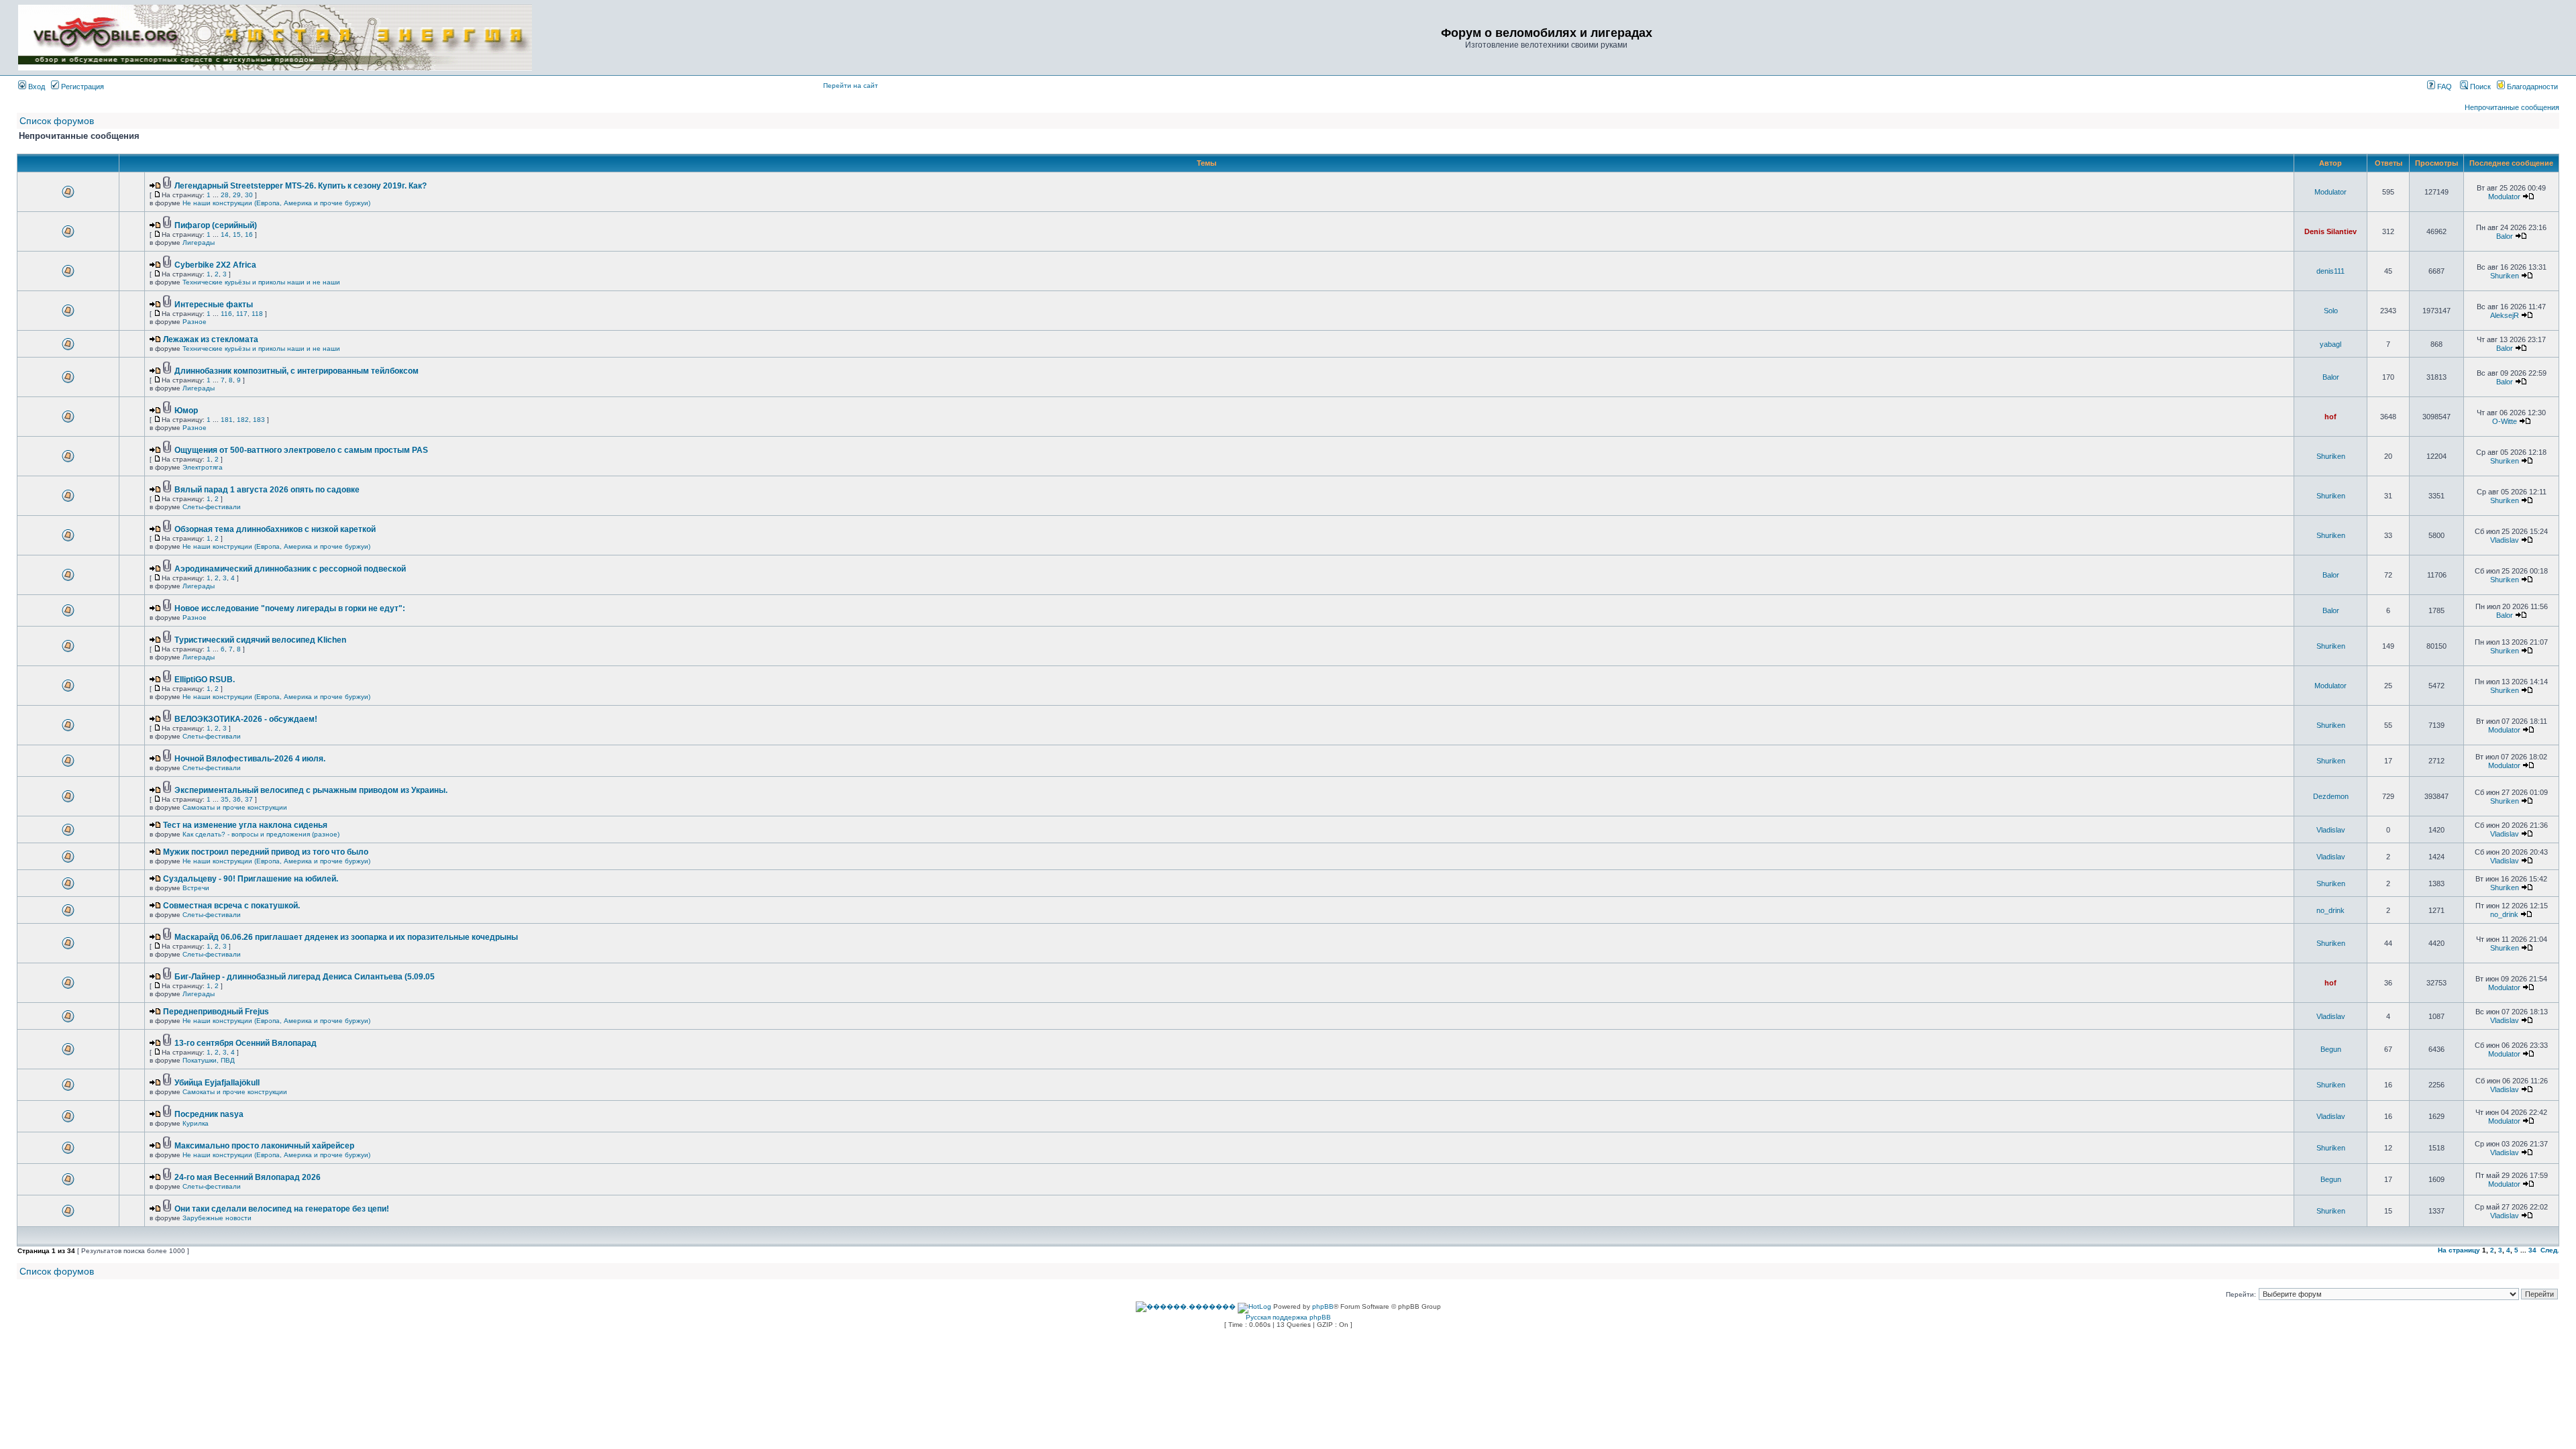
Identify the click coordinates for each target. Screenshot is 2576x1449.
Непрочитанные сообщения (2512, 107)
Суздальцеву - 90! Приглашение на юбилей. (251, 879)
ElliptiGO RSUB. (205, 680)
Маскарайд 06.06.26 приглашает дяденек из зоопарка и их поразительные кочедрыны (346, 937)
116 (226, 314)
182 (243, 420)
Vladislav (2505, 540)
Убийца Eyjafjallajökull (217, 1083)
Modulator (2330, 192)
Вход (36, 87)
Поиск (2479, 87)
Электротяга (203, 467)
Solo (2331, 311)
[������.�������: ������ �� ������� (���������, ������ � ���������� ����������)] (1186, 1307)
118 (257, 314)
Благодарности (2531, 87)
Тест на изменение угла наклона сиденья (245, 825)
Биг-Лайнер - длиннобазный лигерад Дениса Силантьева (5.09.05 (305, 977)
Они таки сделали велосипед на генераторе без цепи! (282, 1209)
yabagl (2330, 344)
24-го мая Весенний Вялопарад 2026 (248, 1177)
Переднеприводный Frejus (216, 1012)
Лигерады (199, 243)
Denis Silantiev (2330, 231)
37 (249, 799)
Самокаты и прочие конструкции (235, 807)
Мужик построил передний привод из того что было (266, 852)
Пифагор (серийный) (216, 225)
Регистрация (82, 87)
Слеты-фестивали (212, 507)
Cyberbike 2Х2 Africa (215, 265)
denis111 (2330, 271)
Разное (195, 322)
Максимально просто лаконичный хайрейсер (264, 1146)
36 (237, 799)
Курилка (196, 1123)
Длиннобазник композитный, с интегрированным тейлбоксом (297, 371)
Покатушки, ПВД (209, 1060)
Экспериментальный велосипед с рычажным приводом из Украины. (311, 790)
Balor (2505, 236)
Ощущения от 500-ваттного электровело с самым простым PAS (301, 450)
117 (242, 314)
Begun (2331, 1049)
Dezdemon (2331, 796)
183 (259, 420)
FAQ (2444, 87)
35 (225, 799)
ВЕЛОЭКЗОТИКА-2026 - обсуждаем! (246, 719)
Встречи (196, 888)
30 (249, 195)
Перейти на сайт (851, 86)
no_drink (2330, 910)
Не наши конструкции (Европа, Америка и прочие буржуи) (276, 203)
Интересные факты (214, 305)
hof (2330, 417)
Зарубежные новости (217, 1218)
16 (249, 234)
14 (225, 234)
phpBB (1323, 1306)
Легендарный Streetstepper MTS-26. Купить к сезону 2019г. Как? (301, 186)
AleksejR (2505, 315)
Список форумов (57, 121)
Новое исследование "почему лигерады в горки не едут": (290, 608)
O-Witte (2505, 421)
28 (225, 195)
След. (2550, 1250)
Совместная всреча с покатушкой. (231, 906)
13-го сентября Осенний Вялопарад (246, 1043)
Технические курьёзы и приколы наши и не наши (261, 282)
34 (2532, 1250)
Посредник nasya (209, 1114)
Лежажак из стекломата (211, 339)
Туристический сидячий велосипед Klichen (260, 640)
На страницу (2459, 1250)
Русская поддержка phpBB (1288, 1317)
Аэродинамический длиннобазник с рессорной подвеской (290, 569)
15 (237, 234)
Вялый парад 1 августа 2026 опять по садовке (267, 490)
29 (237, 195)
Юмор (186, 411)
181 (227, 420)
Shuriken (2505, 276)
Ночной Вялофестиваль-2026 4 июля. (250, 759)
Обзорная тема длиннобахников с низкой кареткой (275, 529)
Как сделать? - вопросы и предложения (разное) (261, 834)
